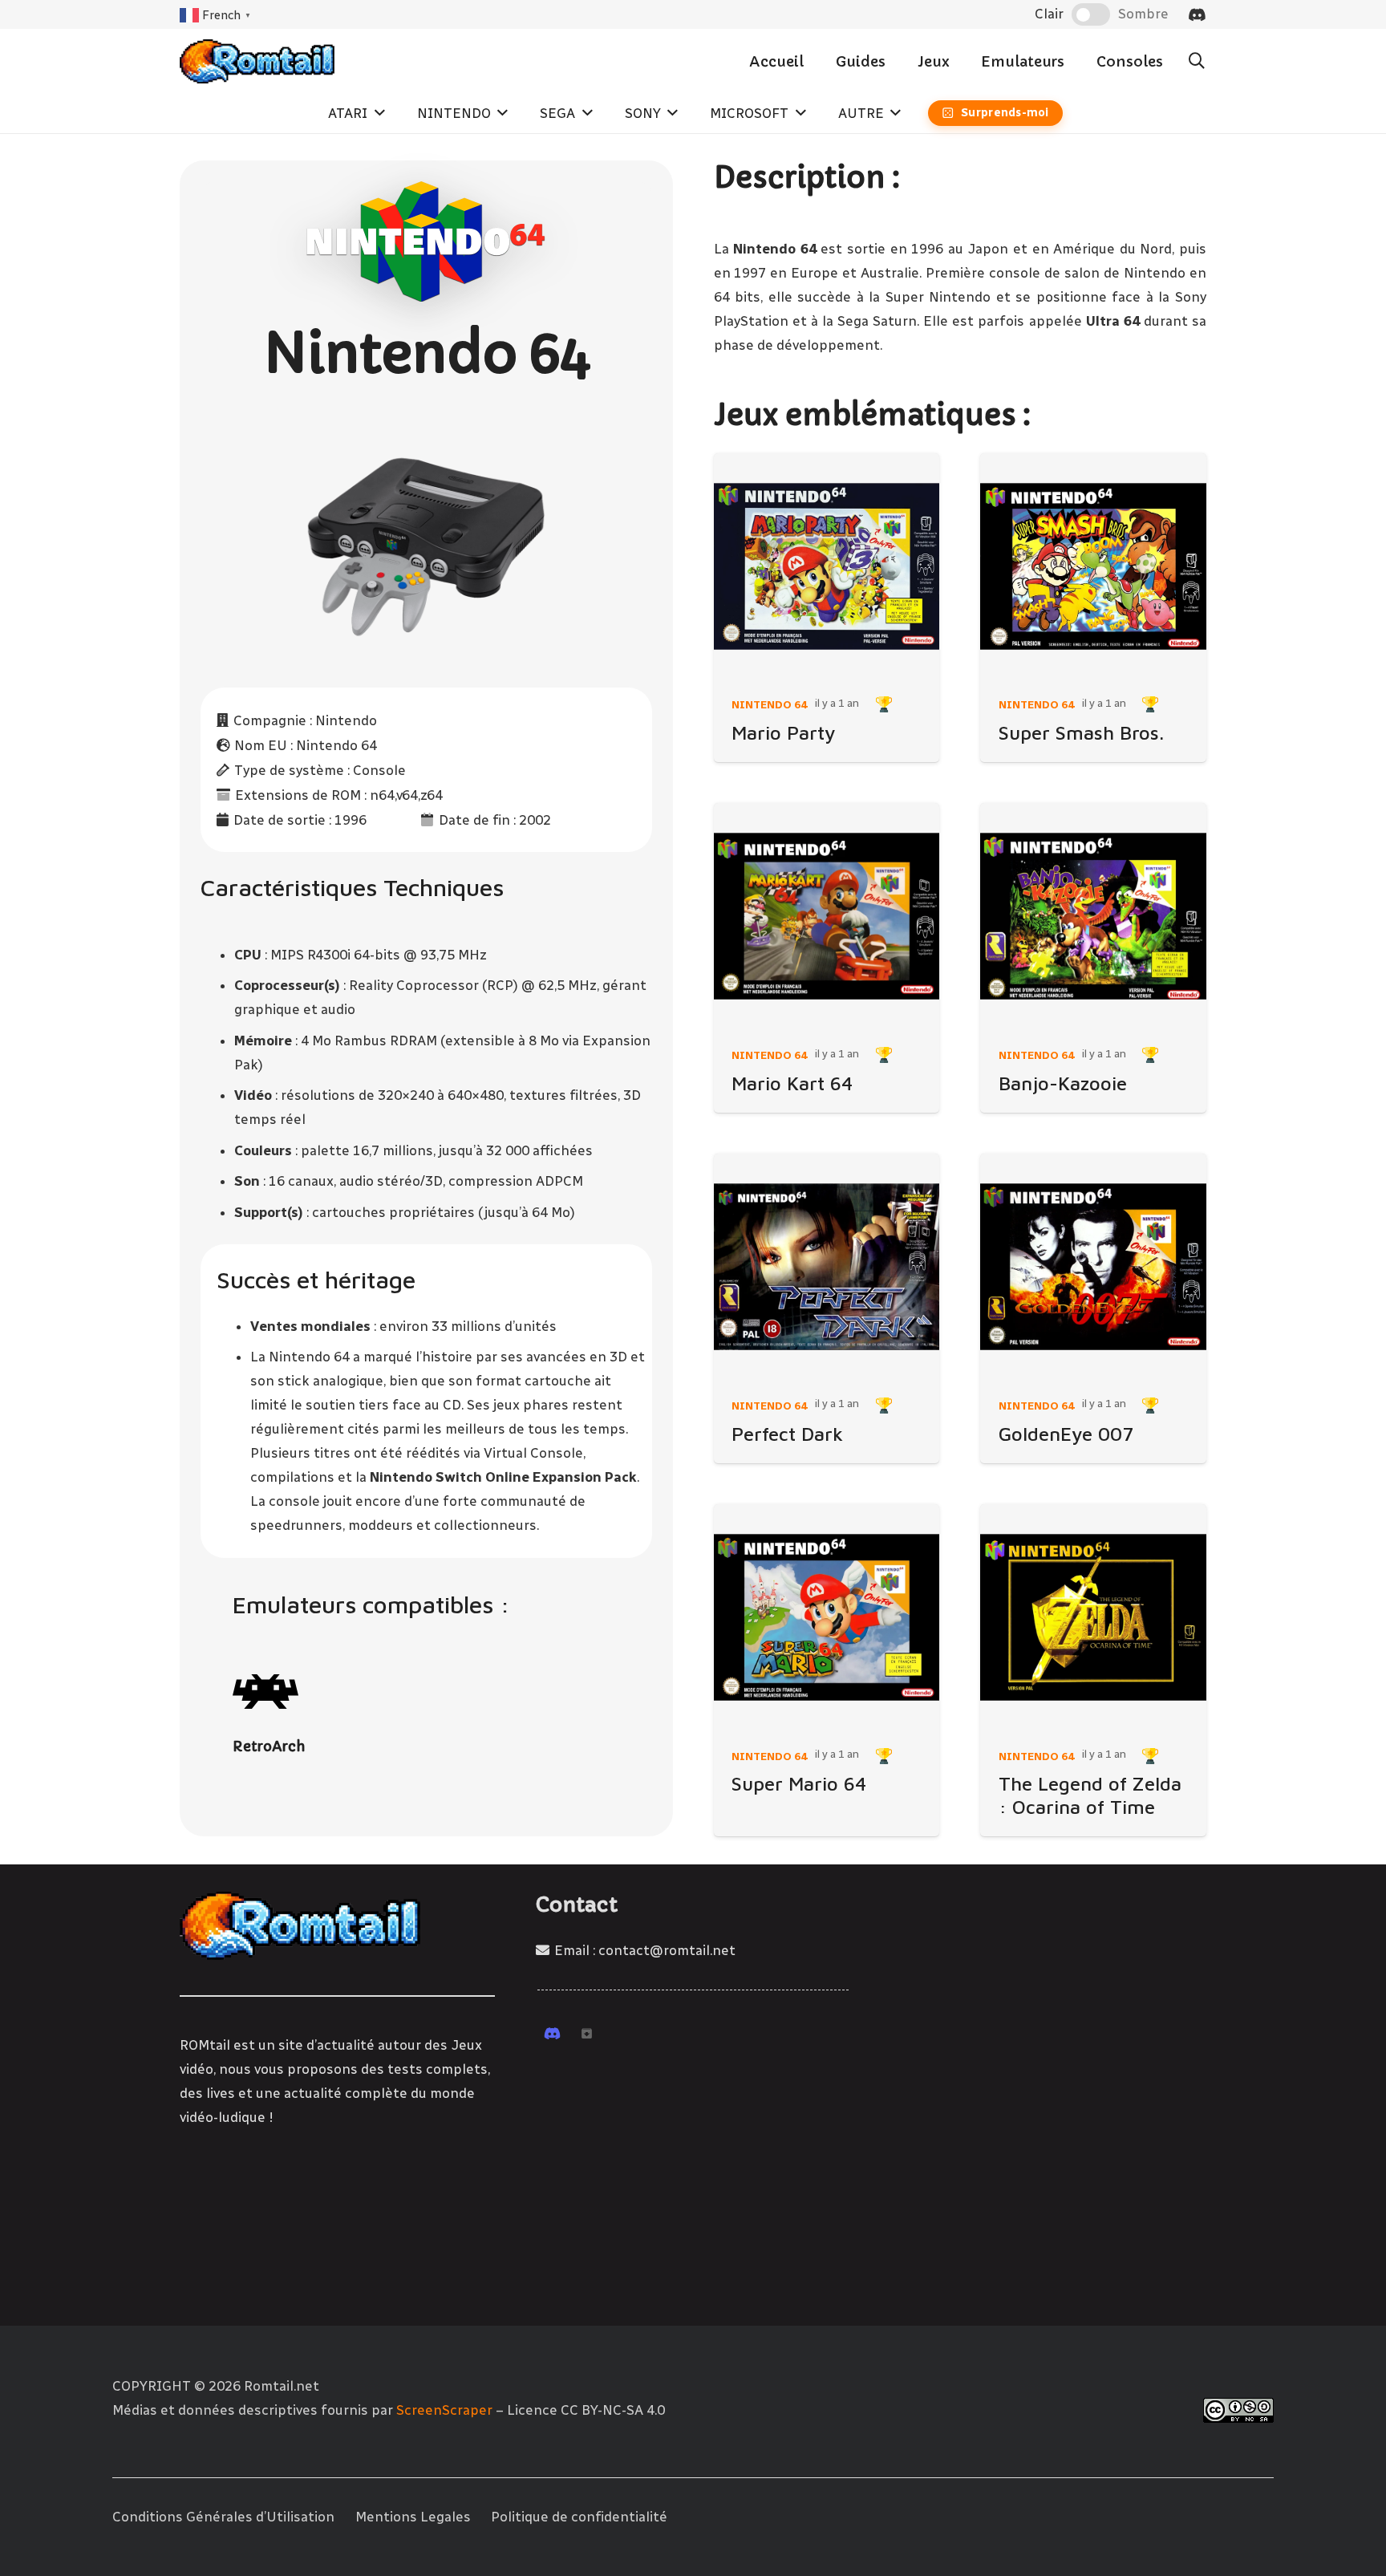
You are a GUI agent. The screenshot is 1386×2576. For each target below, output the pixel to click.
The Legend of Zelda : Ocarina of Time (1090, 1795)
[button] (1197, 61)
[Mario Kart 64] (827, 916)
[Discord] (1197, 14)
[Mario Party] (827, 566)
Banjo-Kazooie (1063, 1083)
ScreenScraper (444, 2410)
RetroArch (269, 1746)
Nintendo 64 (769, 704)
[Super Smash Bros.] (1093, 566)
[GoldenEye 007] (1093, 1267)
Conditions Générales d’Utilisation (223, 2517)
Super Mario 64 (799, 1783)
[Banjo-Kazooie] (1093, 916)
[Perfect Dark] (827, 1267)
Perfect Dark (787, 1434)
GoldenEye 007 (1066, 1434)
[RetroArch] (266, 1692)
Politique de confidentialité (579, 2517)
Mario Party (784, 732)
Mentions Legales (413, 2517)
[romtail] (257, 61)
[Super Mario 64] (827, 1617)
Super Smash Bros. (1081, 732)
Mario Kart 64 (792, 1083)
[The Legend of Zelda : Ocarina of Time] (1093, 1617)
